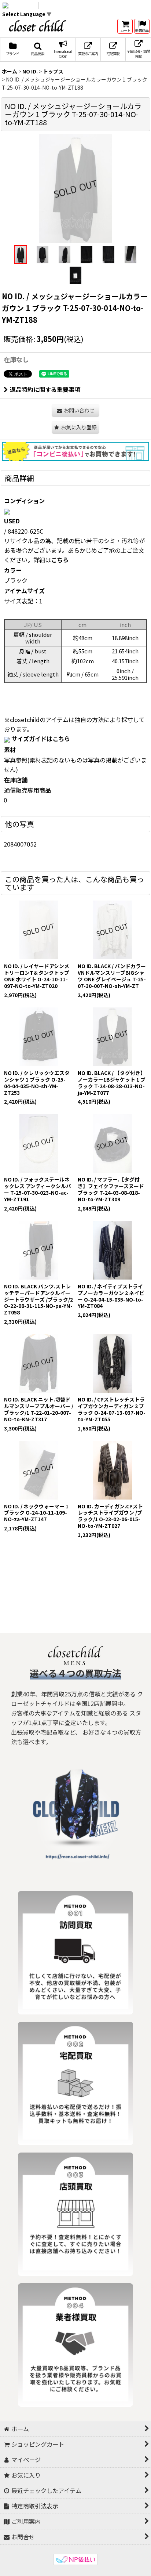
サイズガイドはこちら (41, 739)
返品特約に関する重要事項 (45, 389)
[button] (38, 50)
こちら (60, 560)
